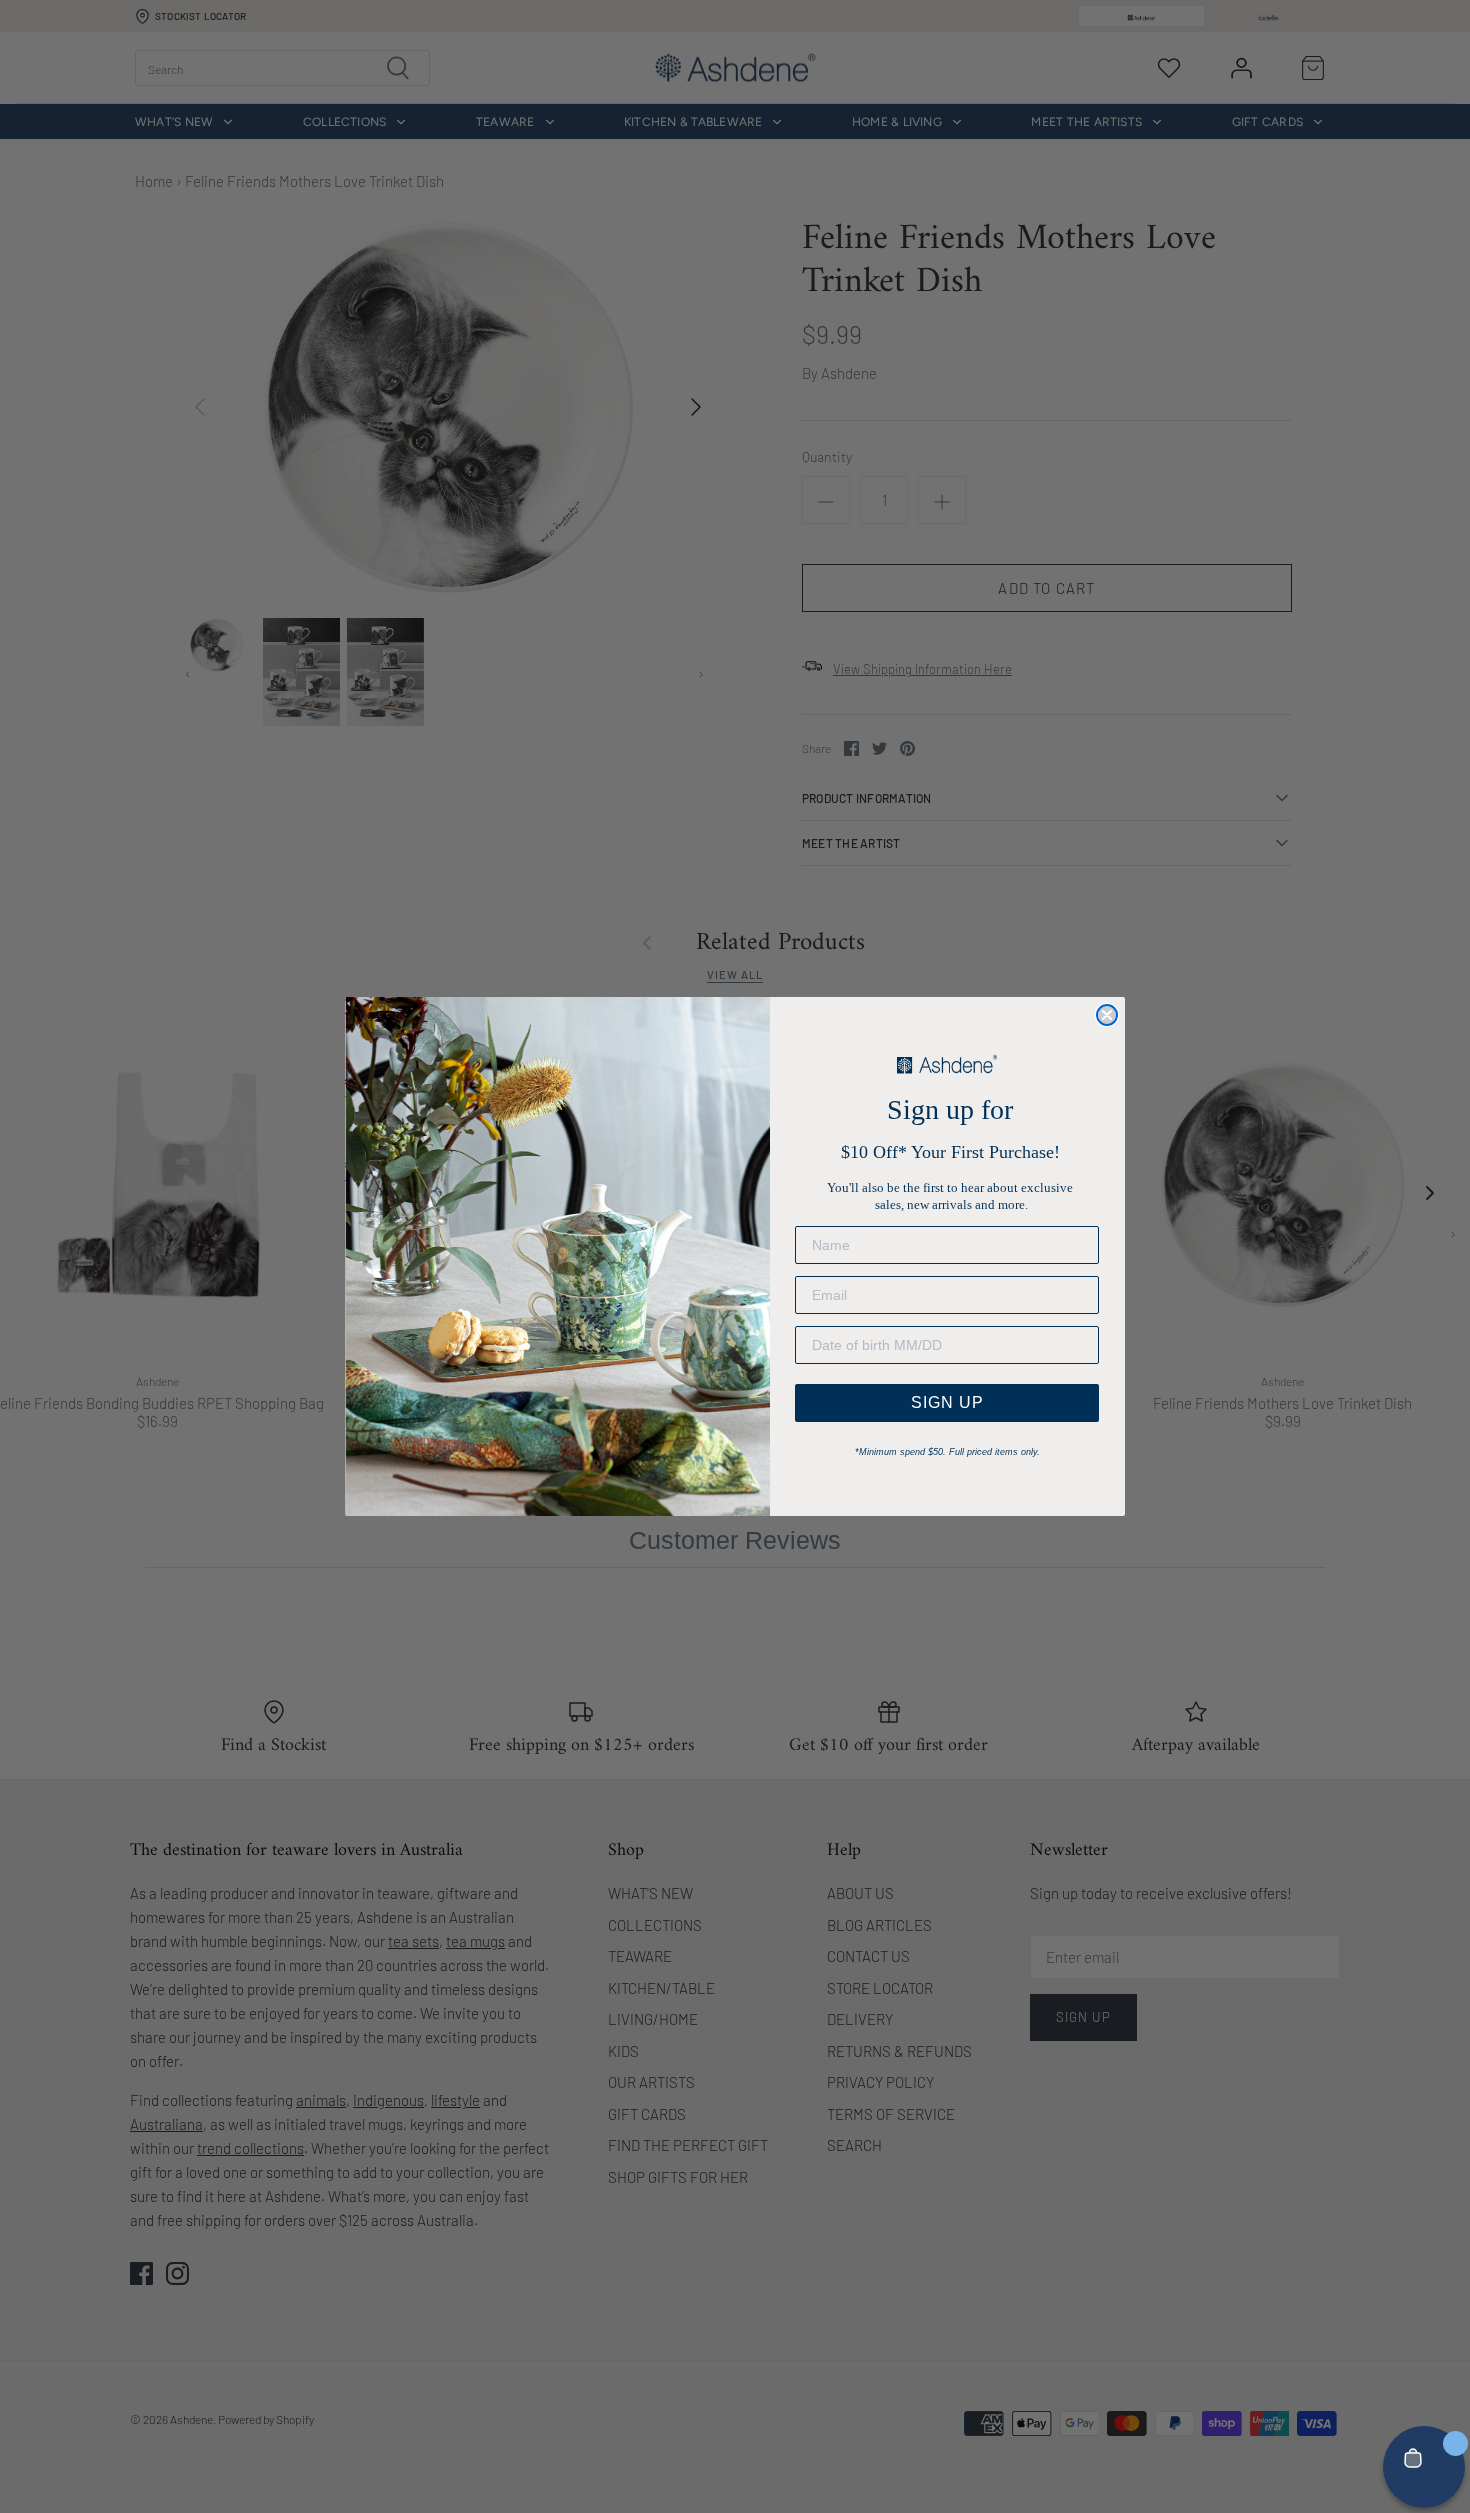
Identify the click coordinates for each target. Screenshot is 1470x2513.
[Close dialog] (1107, 1015)
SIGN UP (947, 1402)
